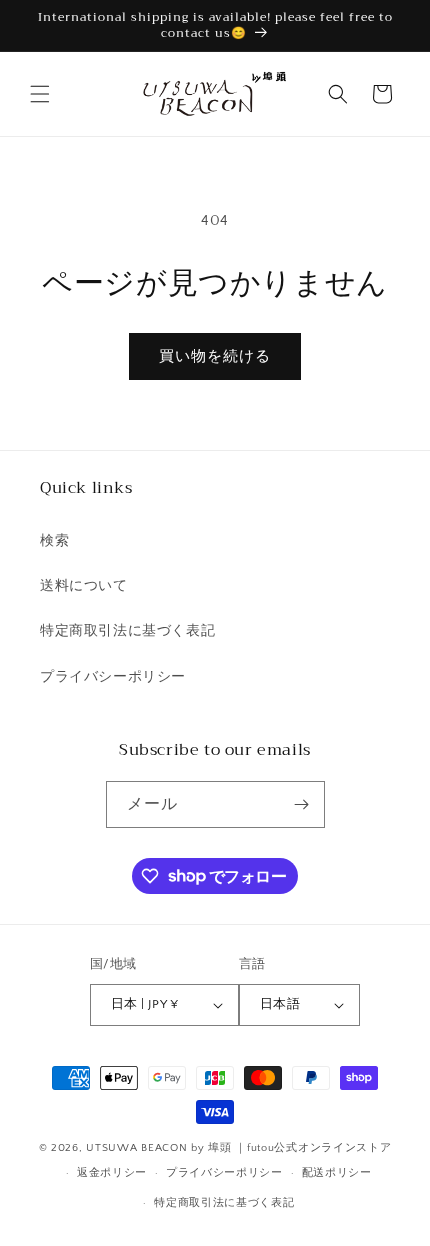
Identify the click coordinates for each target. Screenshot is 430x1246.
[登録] (302, 804)
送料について (84, 586)
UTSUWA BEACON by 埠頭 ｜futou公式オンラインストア (238, 1148)
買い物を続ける (215, 356)
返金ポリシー (112, 1173)
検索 (54, 541)
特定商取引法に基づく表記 (127, 631)
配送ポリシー (337, 1173)
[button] (40, 94)
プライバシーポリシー (113, 677)
